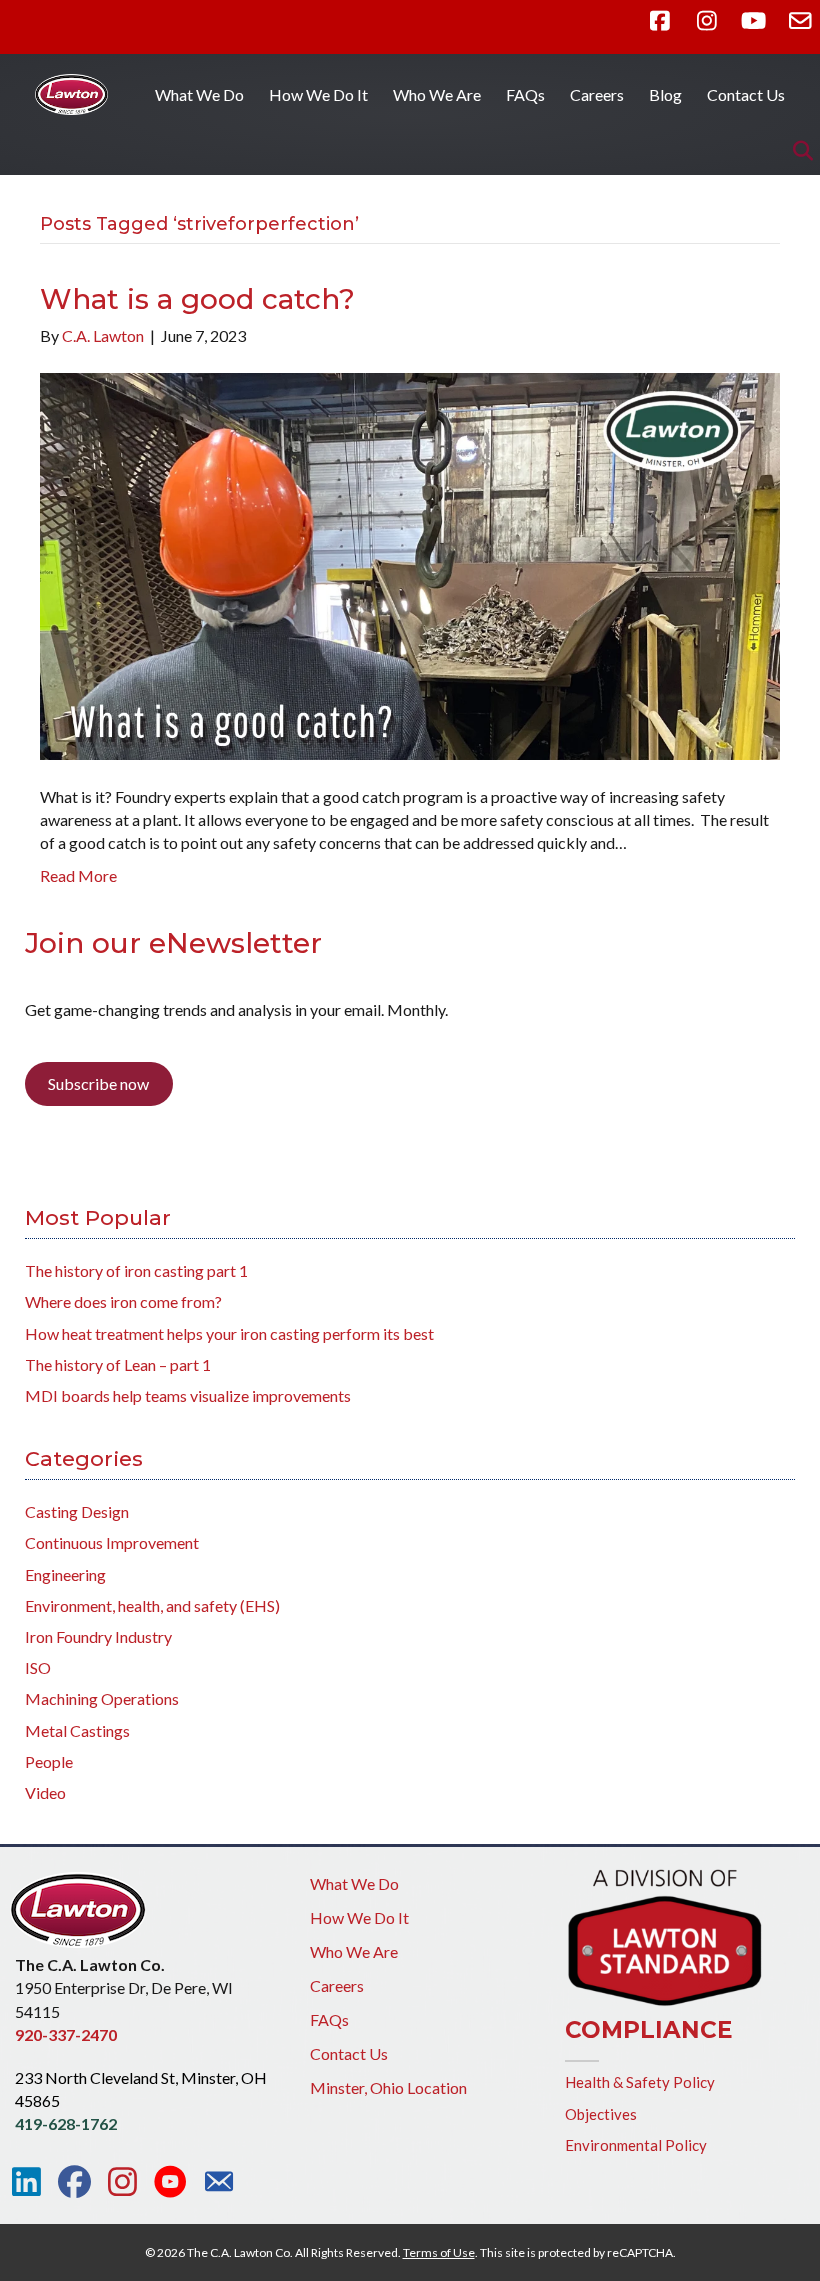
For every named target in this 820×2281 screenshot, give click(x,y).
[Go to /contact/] (218, 2184)
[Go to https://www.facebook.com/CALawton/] (74, 2182)
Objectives (601, 2114)
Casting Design (77, 1511)
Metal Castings (77, 1730)
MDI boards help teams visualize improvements (188, 1395)
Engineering (65, 1574)
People (49, 1761)
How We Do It (318, 94)
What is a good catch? (197, 299)
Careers (597, 94)
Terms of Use (439, 2252)
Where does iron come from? (123, 1301)
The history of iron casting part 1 (136, 1270)
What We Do (199, 94)
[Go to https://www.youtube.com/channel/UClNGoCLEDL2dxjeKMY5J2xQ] (170, 2183)
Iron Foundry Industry (98, 1636)
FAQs (525, 94)
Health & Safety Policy (640, 2082)
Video (45, 1792)
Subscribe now (98, 1083)
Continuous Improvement (112, 1542)
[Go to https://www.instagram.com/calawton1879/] (122, 2182)
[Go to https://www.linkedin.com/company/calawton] (26, 2182)
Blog (665, 94)
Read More (78, 875)
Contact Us (746, 94)
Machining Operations (102, 1698)
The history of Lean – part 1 (118, 1364)
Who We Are (437, 94)
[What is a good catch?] (410, 563)
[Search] (797, 151)
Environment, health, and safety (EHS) (152, 1605)
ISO (38, 1667)
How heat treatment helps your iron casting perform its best (229, 1333)
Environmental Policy (636, 2145)
